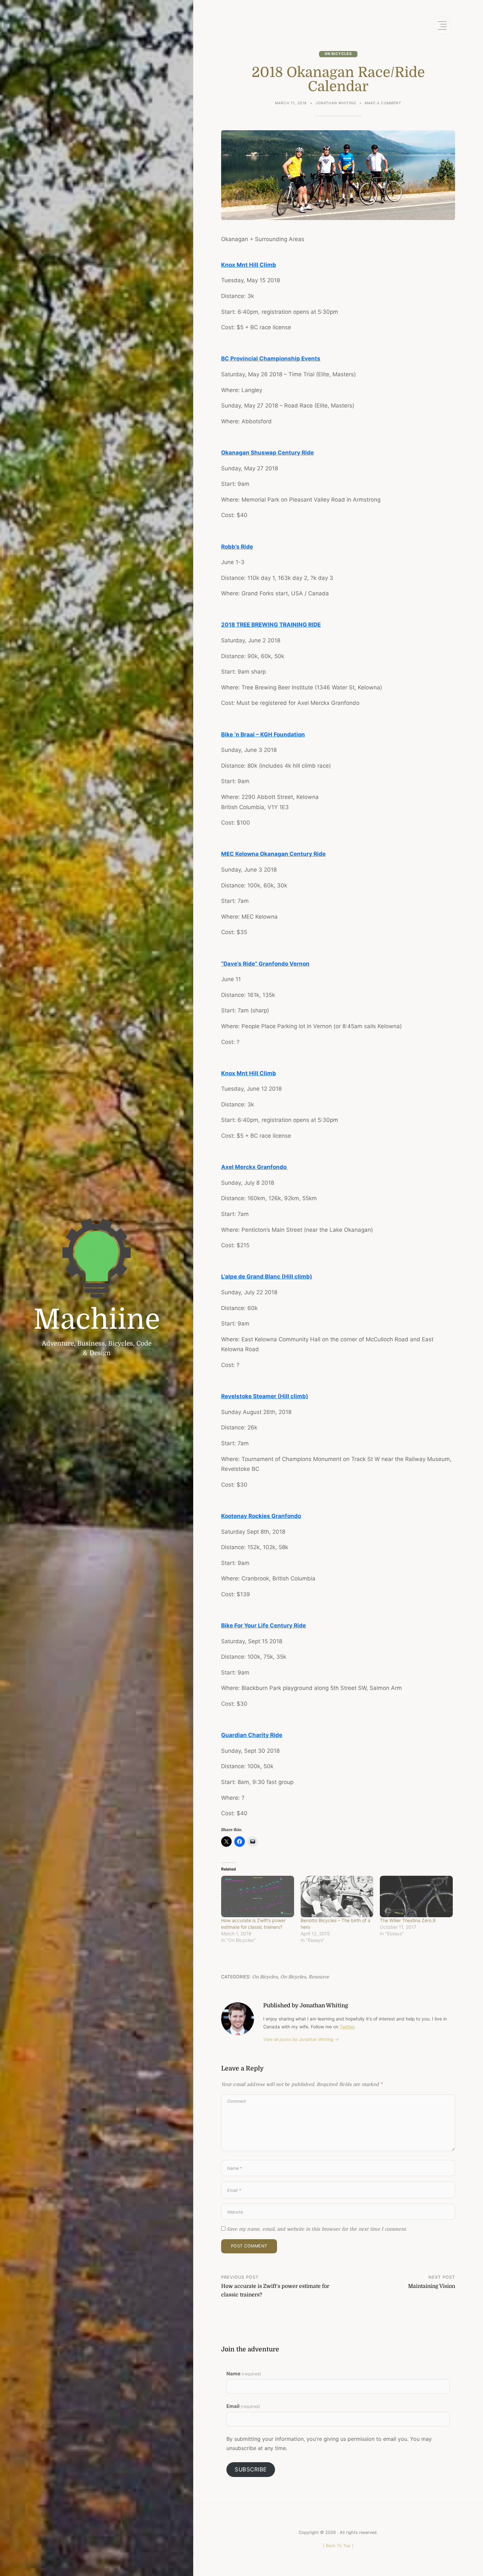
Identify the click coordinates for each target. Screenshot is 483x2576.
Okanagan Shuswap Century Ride (267, 453)
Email (243, 2406)
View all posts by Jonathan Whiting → (301, 2039)
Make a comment (383, 104)
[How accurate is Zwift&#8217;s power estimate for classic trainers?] (258, 1897)
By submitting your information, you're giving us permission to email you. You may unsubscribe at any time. (329, 2443)
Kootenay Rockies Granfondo (261, 1516)
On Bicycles (338, 54)
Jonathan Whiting (336, 103)
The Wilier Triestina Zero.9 (408, 1920)
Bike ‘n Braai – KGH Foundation (263, 734)
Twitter (347, 2027)
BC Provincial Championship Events (271, 359)
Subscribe (251, 2469)
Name (244, 2374)
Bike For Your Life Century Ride (264, 1625)
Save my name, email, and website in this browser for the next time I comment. (317, 2229)
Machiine (97, 1319)
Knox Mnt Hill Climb (249, 265)
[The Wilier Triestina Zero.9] (416, 1897)
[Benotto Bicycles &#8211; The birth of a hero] (337, 1897)
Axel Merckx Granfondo (254, 1167)
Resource (319, 1977)
